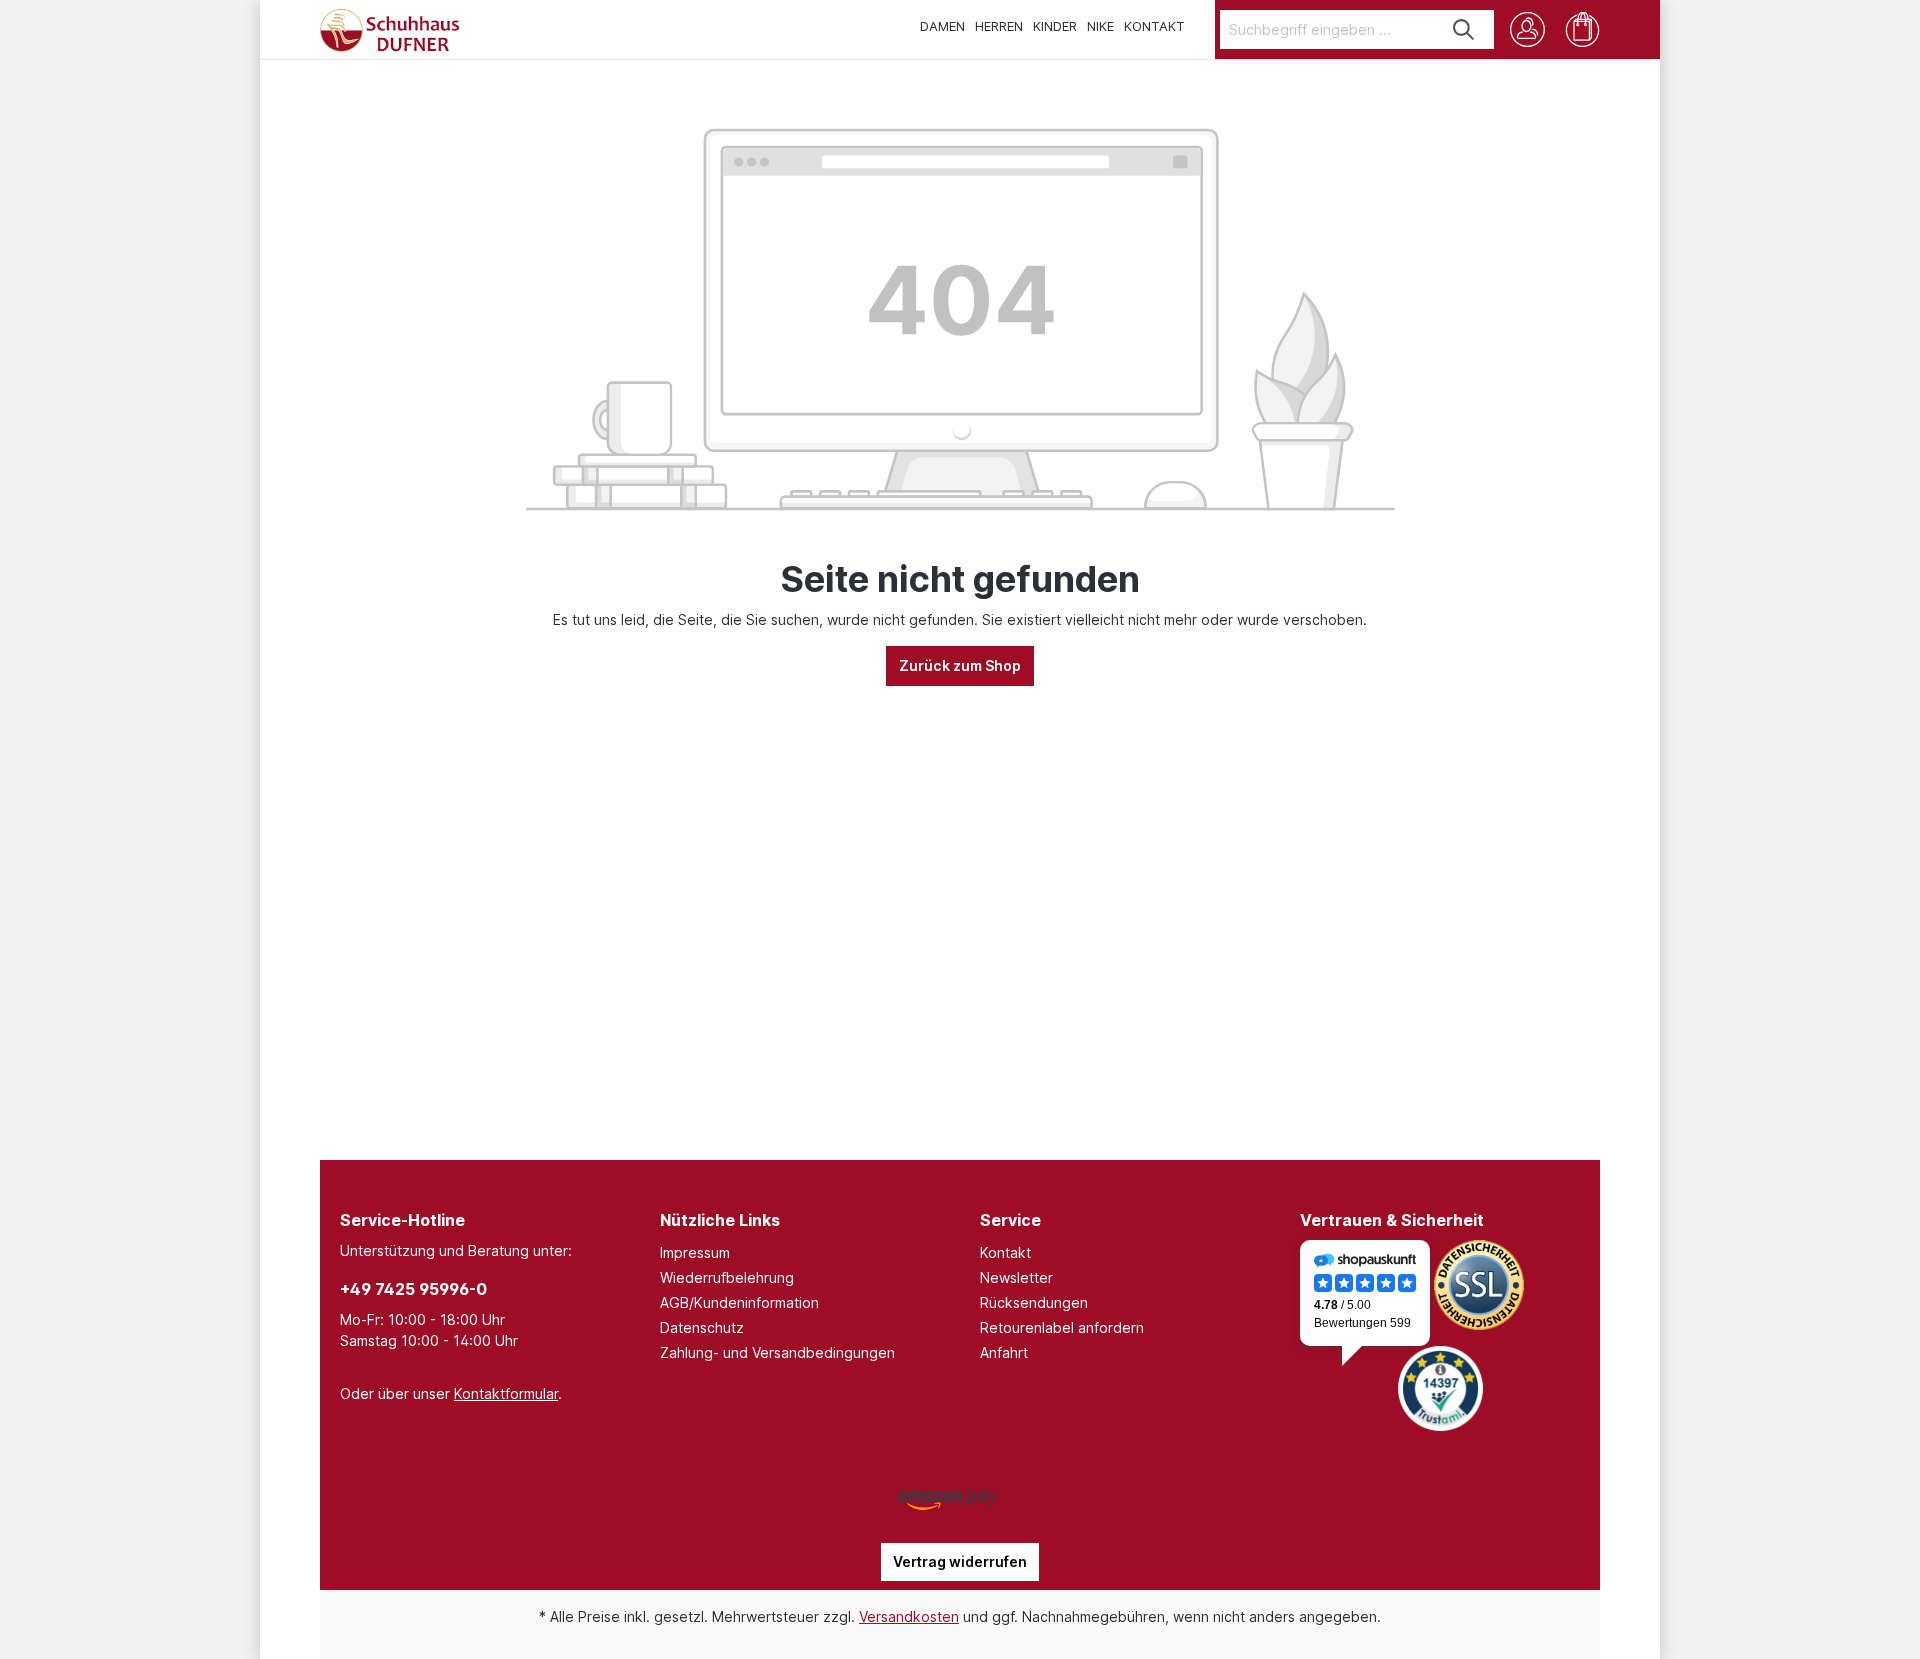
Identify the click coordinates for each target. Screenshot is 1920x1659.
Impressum (695, 1252)
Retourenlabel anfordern (1062, 1327)
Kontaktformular (506, 1393)
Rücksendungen (1034, 1302)
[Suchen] (1464, 29)
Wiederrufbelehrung (727, 1277)
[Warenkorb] (1582, 29)
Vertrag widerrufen (960, 1561)
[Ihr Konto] (1527, 29)
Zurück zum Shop (960, 665)
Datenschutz (702, 1327)
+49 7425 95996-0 (413, 1289)
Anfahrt (1004, 1352)
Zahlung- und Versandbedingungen (777, 1352)
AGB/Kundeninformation (739, 1302)
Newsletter (1016, 1277)
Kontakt (1005, 1252)
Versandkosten (909, 1616)
